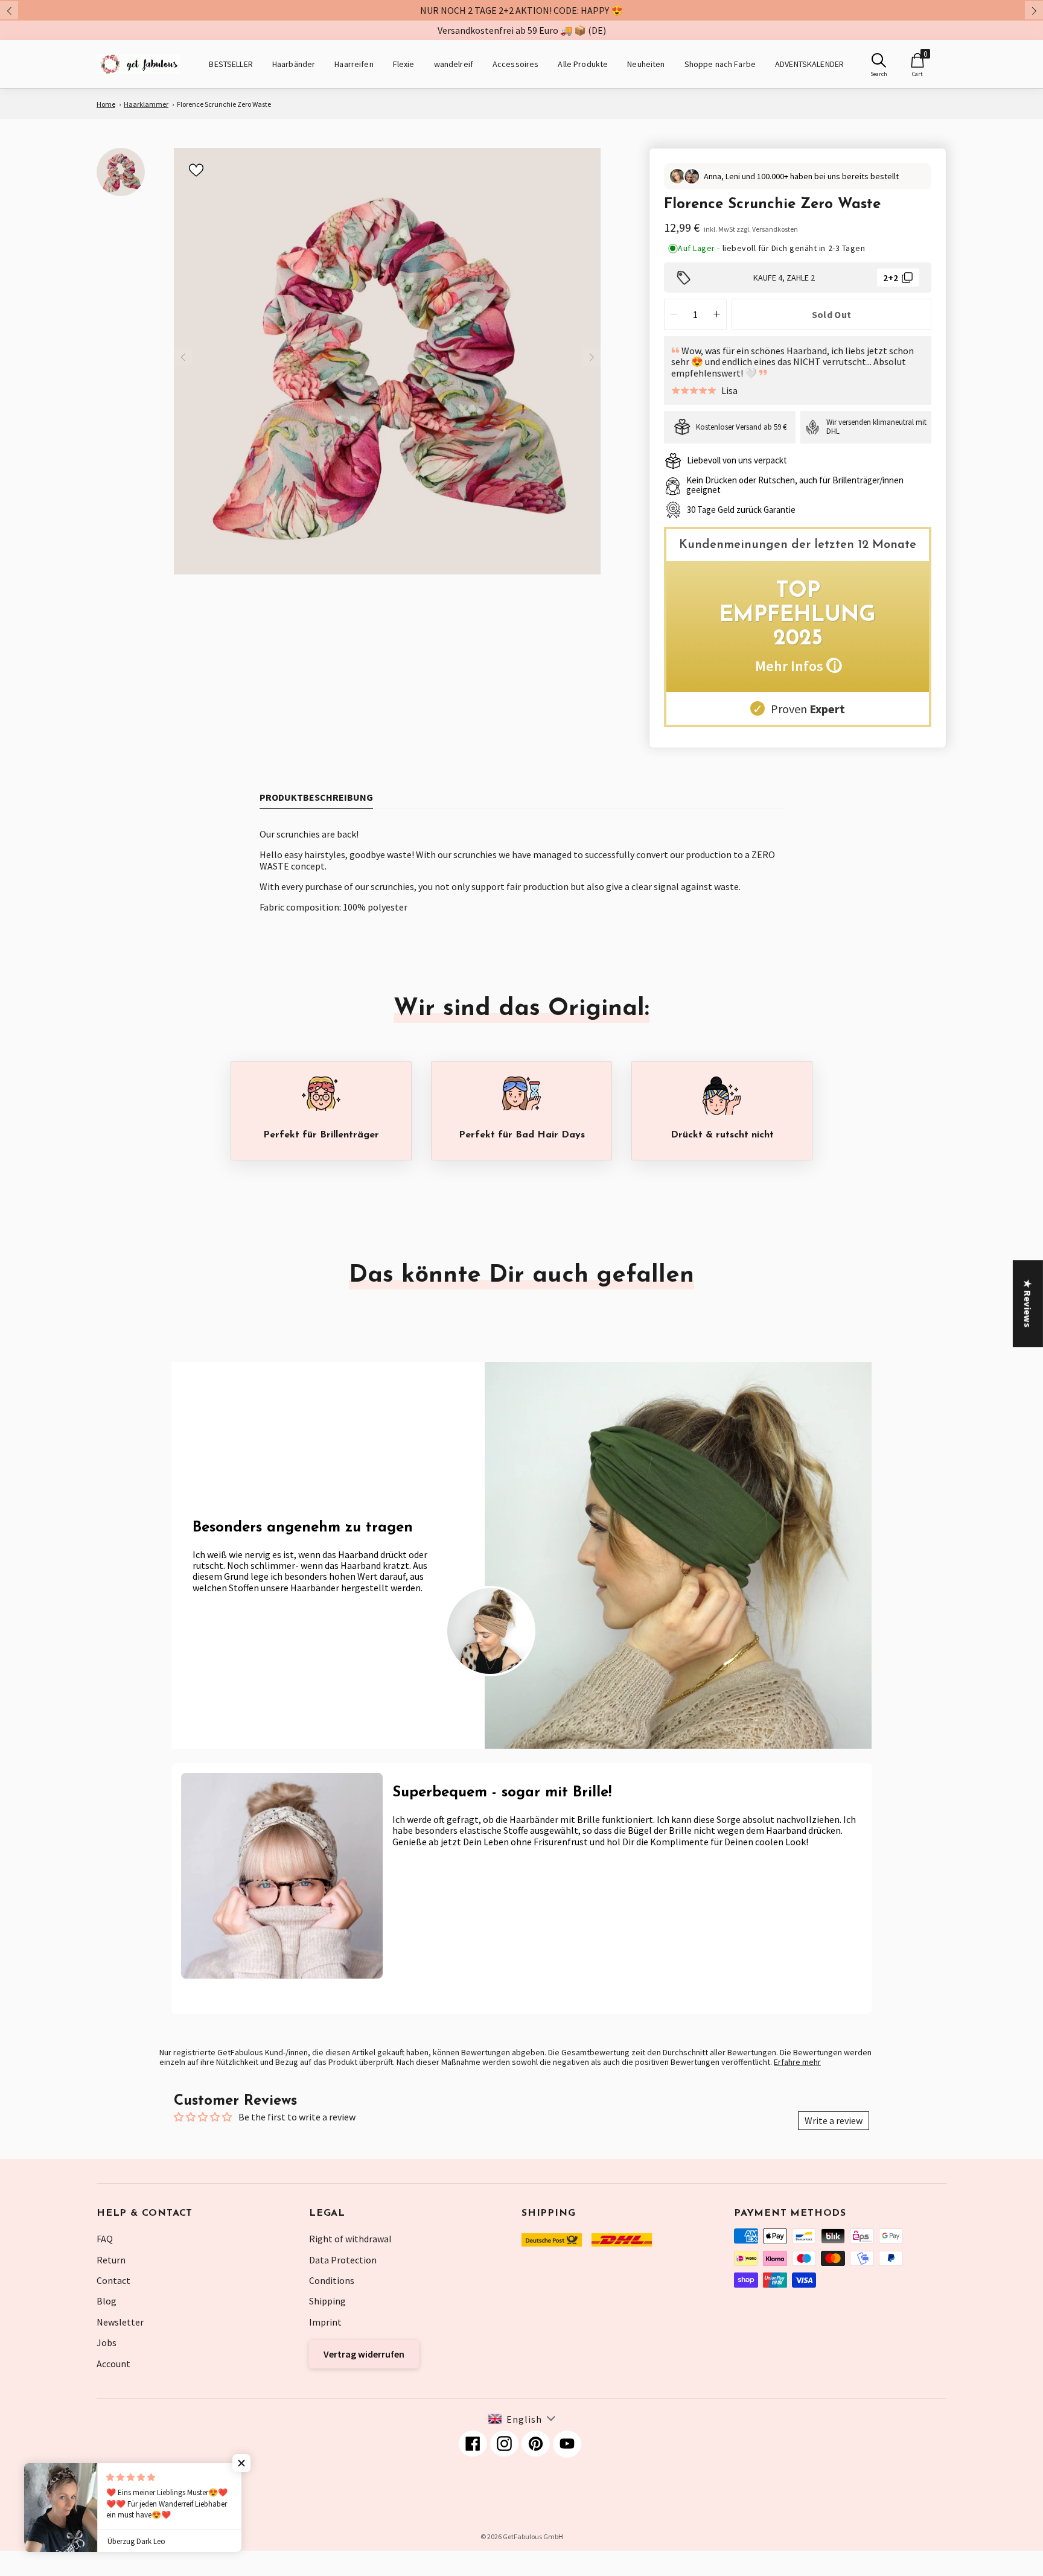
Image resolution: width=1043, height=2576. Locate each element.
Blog (107, 2301)
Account (113, 2364)
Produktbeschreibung (316, 797)
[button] (241, 2463)
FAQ (105, 2239)
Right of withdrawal (350, 2239)
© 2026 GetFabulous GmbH (522, 2536)
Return (111, 2260)
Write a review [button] (834, 2120)
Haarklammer (146, 104)
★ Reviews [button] (1028, 1303)
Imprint (325, 2322)
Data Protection (343, 2260)
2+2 (891, 278)
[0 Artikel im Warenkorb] (917, 60)
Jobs (107, 2342)
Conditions (332, 2280)
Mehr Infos (798, 666)
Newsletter (120, 2322)
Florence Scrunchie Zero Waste (224, 104)
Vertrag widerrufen (364, 2354)
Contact (113, 2280)
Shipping (327, 2301)
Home (106, 104)
